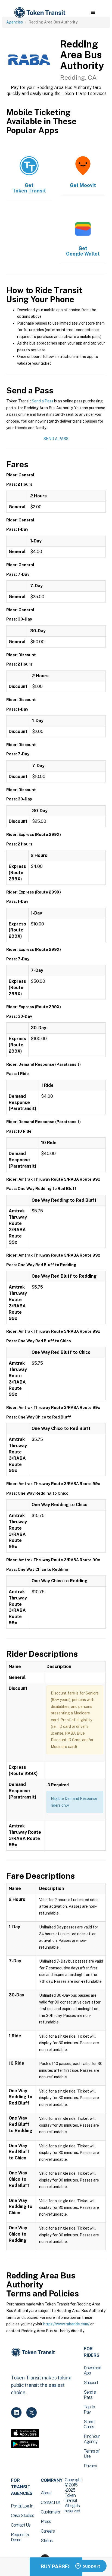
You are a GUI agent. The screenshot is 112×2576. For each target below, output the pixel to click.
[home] (39, 13)
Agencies (15, 22)
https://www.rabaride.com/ (66, 2324)
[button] (93, 13)
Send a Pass (43, 401)
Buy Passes (56, 2567)
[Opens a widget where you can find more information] (88, 2566)
